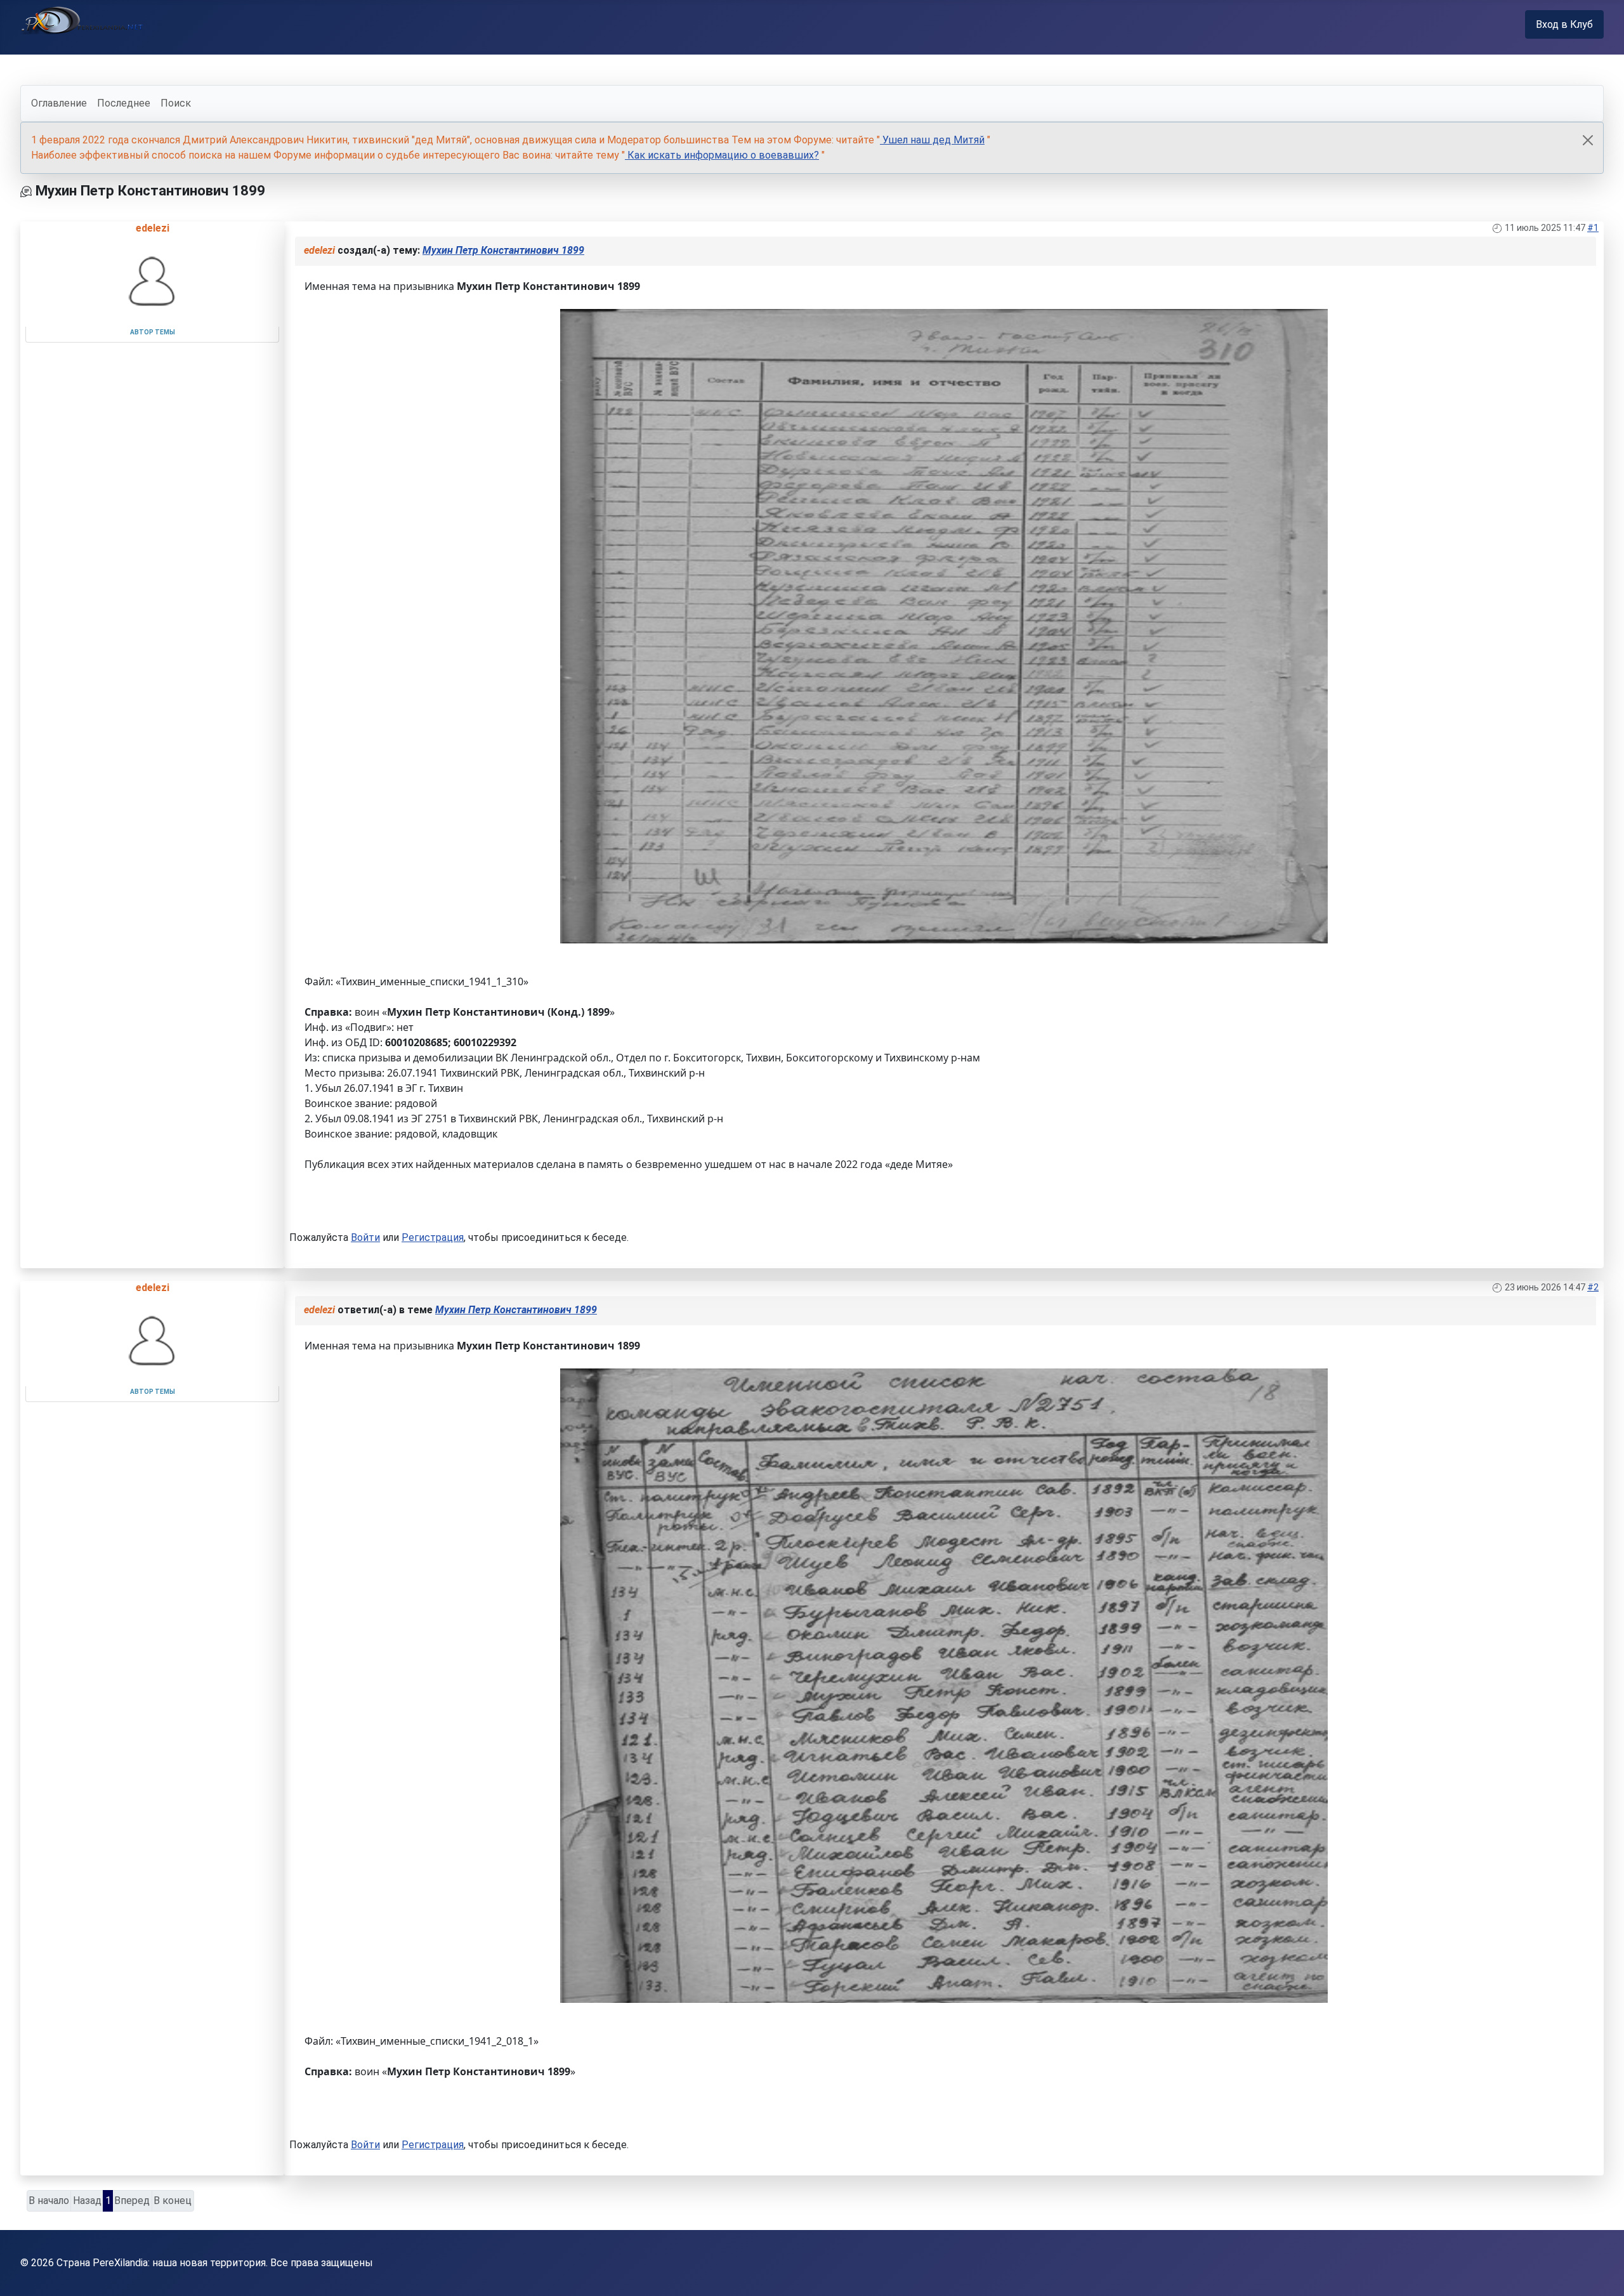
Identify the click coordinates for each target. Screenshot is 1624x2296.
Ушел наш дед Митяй (932, 140)
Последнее (124, 103)
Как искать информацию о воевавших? (722, 155)
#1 (1593, 228)
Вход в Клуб (1564, 24)
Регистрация (433, 1237)
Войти (365, 1237)
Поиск (176, 103)
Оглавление (59, 103)
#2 (1593, 1287)
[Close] (1588, 140)
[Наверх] (1602, 2273)
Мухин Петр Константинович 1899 (503, 250)
